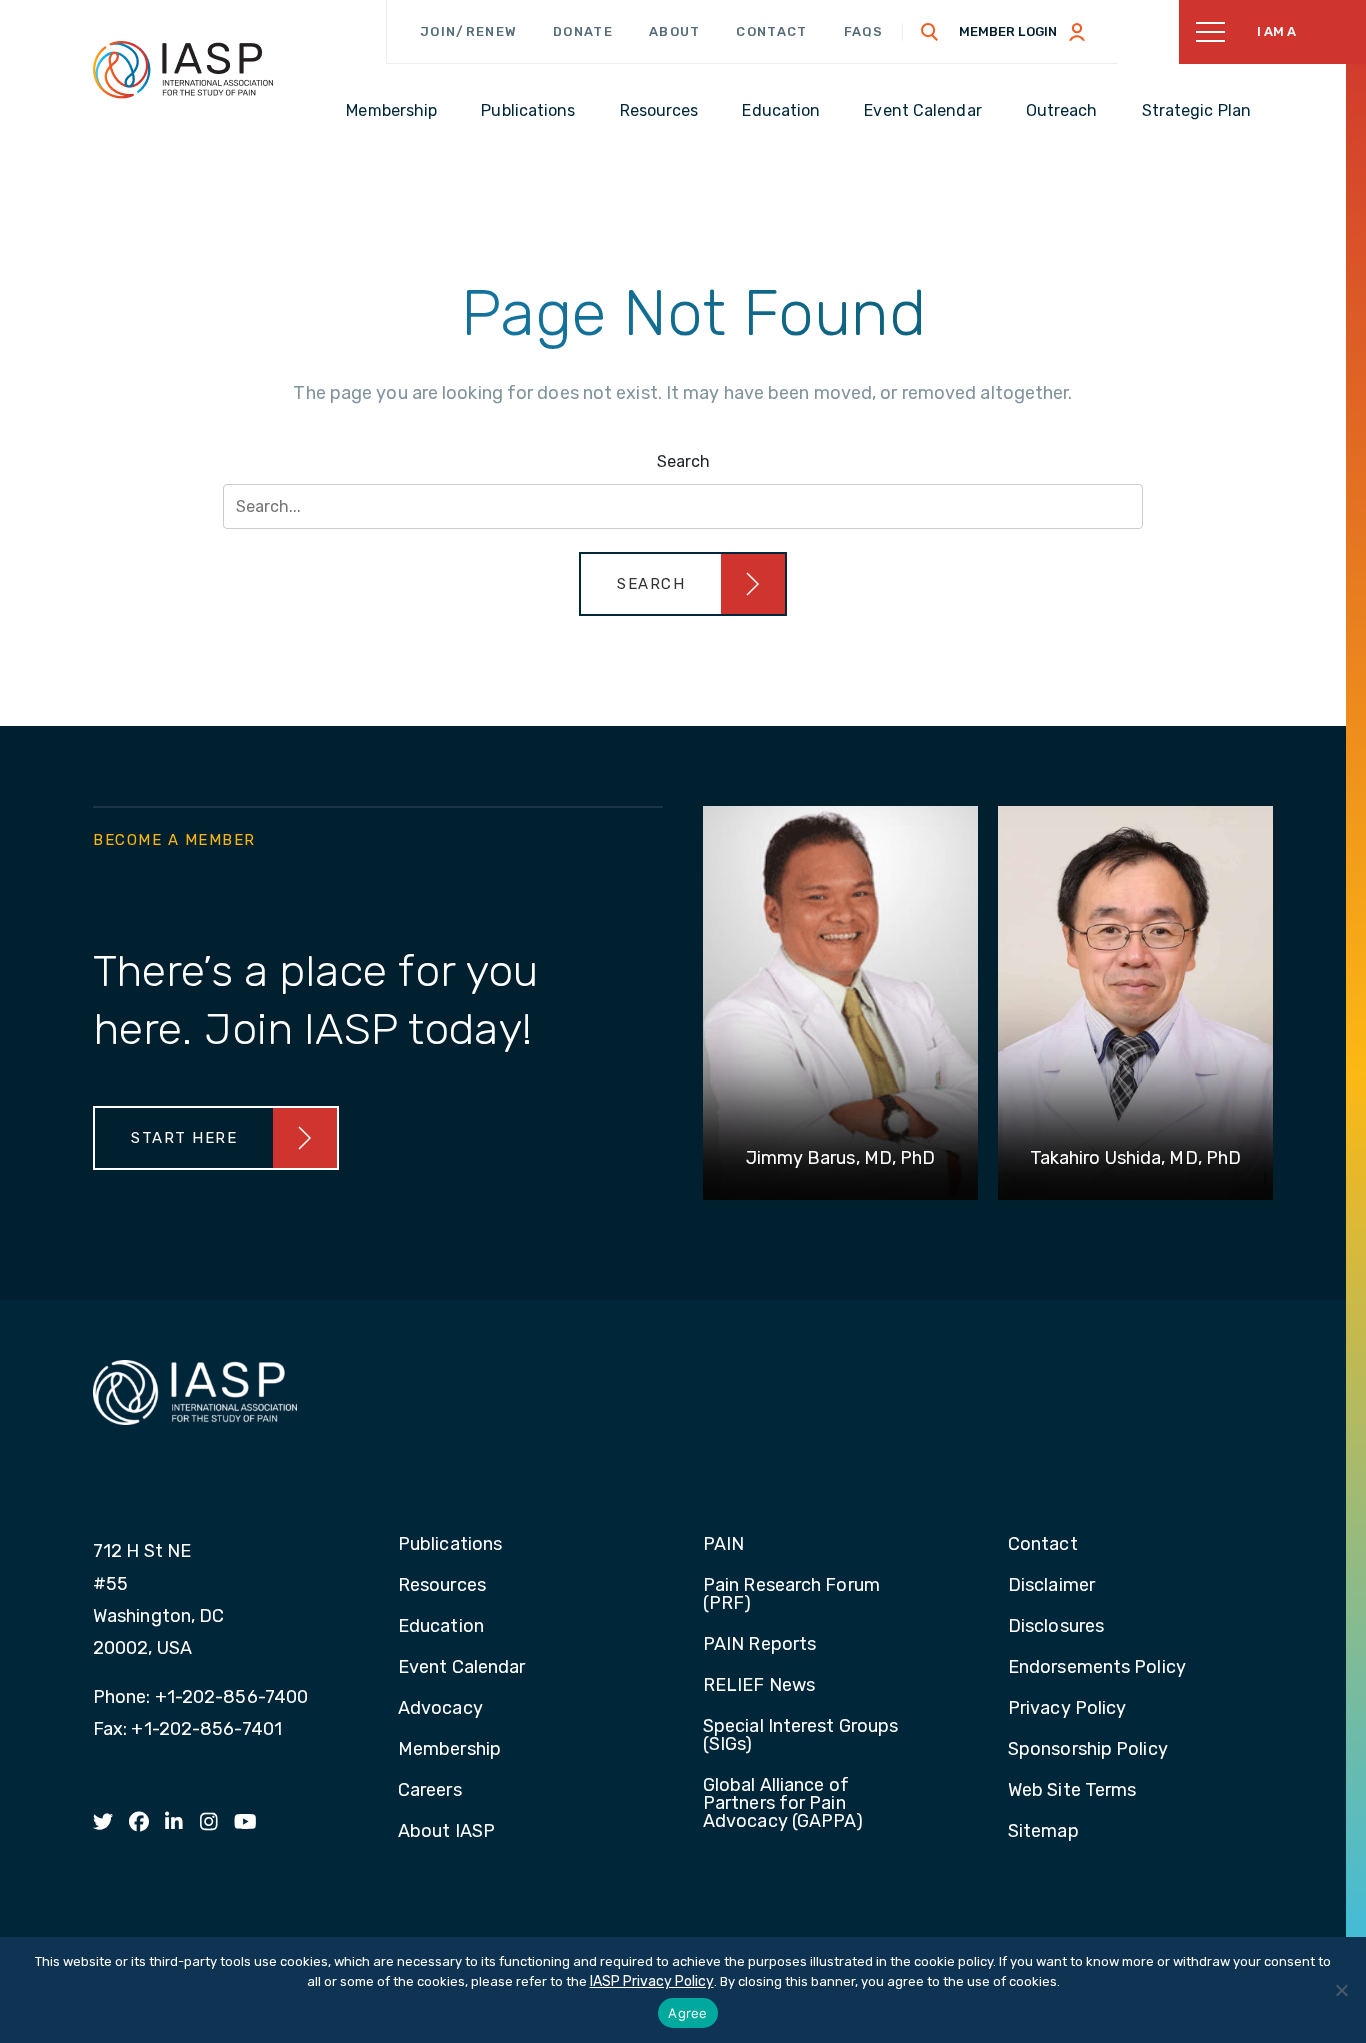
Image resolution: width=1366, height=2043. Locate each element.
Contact (771, 31)
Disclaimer (1051, 1586)
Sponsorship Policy (1088, 1750)
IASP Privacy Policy (652, 1981)
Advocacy (440, 1709)
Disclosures (1056, 1627)
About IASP (446, 1832)
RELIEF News (759, 1686)
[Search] (930, 32)
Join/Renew (468, 31)
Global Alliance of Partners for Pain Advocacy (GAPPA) (783, 1804)
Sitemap (1043, 1832)
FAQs (864, 31)
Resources (442, 1586)
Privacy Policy (1067, 1709)
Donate (583, 31)
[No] (1341, 1990)
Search (683, 461)
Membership (449, 1750)
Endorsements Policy (1097, 1668)
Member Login (1008, 31)
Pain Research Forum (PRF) (791, 1595)
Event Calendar (461, 1668)
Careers (430, 1791)
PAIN (723, 1545)
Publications (450, 1545)
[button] (683, 584)
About (675, 31)
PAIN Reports (759, 1645)
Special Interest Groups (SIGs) (800, 1736)
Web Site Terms (1072, 1791)
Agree (687, 2013)
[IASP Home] (183, 69)
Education (441, 1627)
